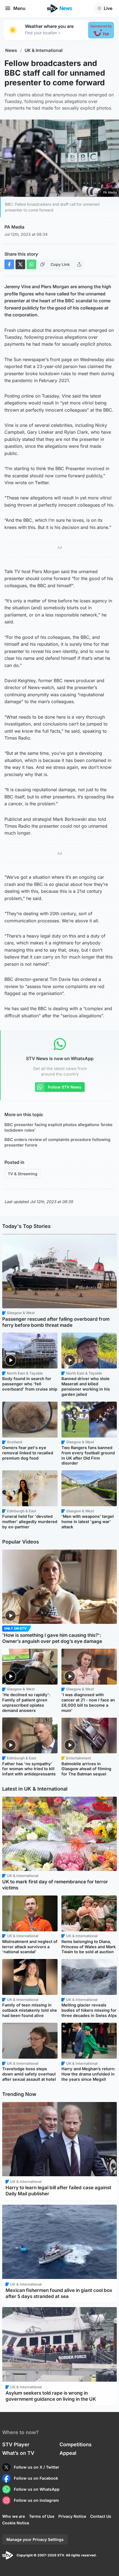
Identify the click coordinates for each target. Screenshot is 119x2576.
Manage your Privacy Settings (35, 2539)
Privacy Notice (72, 2516)
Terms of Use (42, 2516)
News (11, 50)
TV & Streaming (23, 1174)
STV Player (16, 2444)
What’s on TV (18, 2453)
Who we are (14, 2516)
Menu (19, 8)
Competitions (76, 2444)
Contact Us (101, 2516)
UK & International (44, 50)
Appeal (68, 2453)
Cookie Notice (16, 2523)
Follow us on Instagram (36, 2500)
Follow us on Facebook (36, 2478)
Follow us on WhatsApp (37, 2489)
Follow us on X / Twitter (37, 2467)
